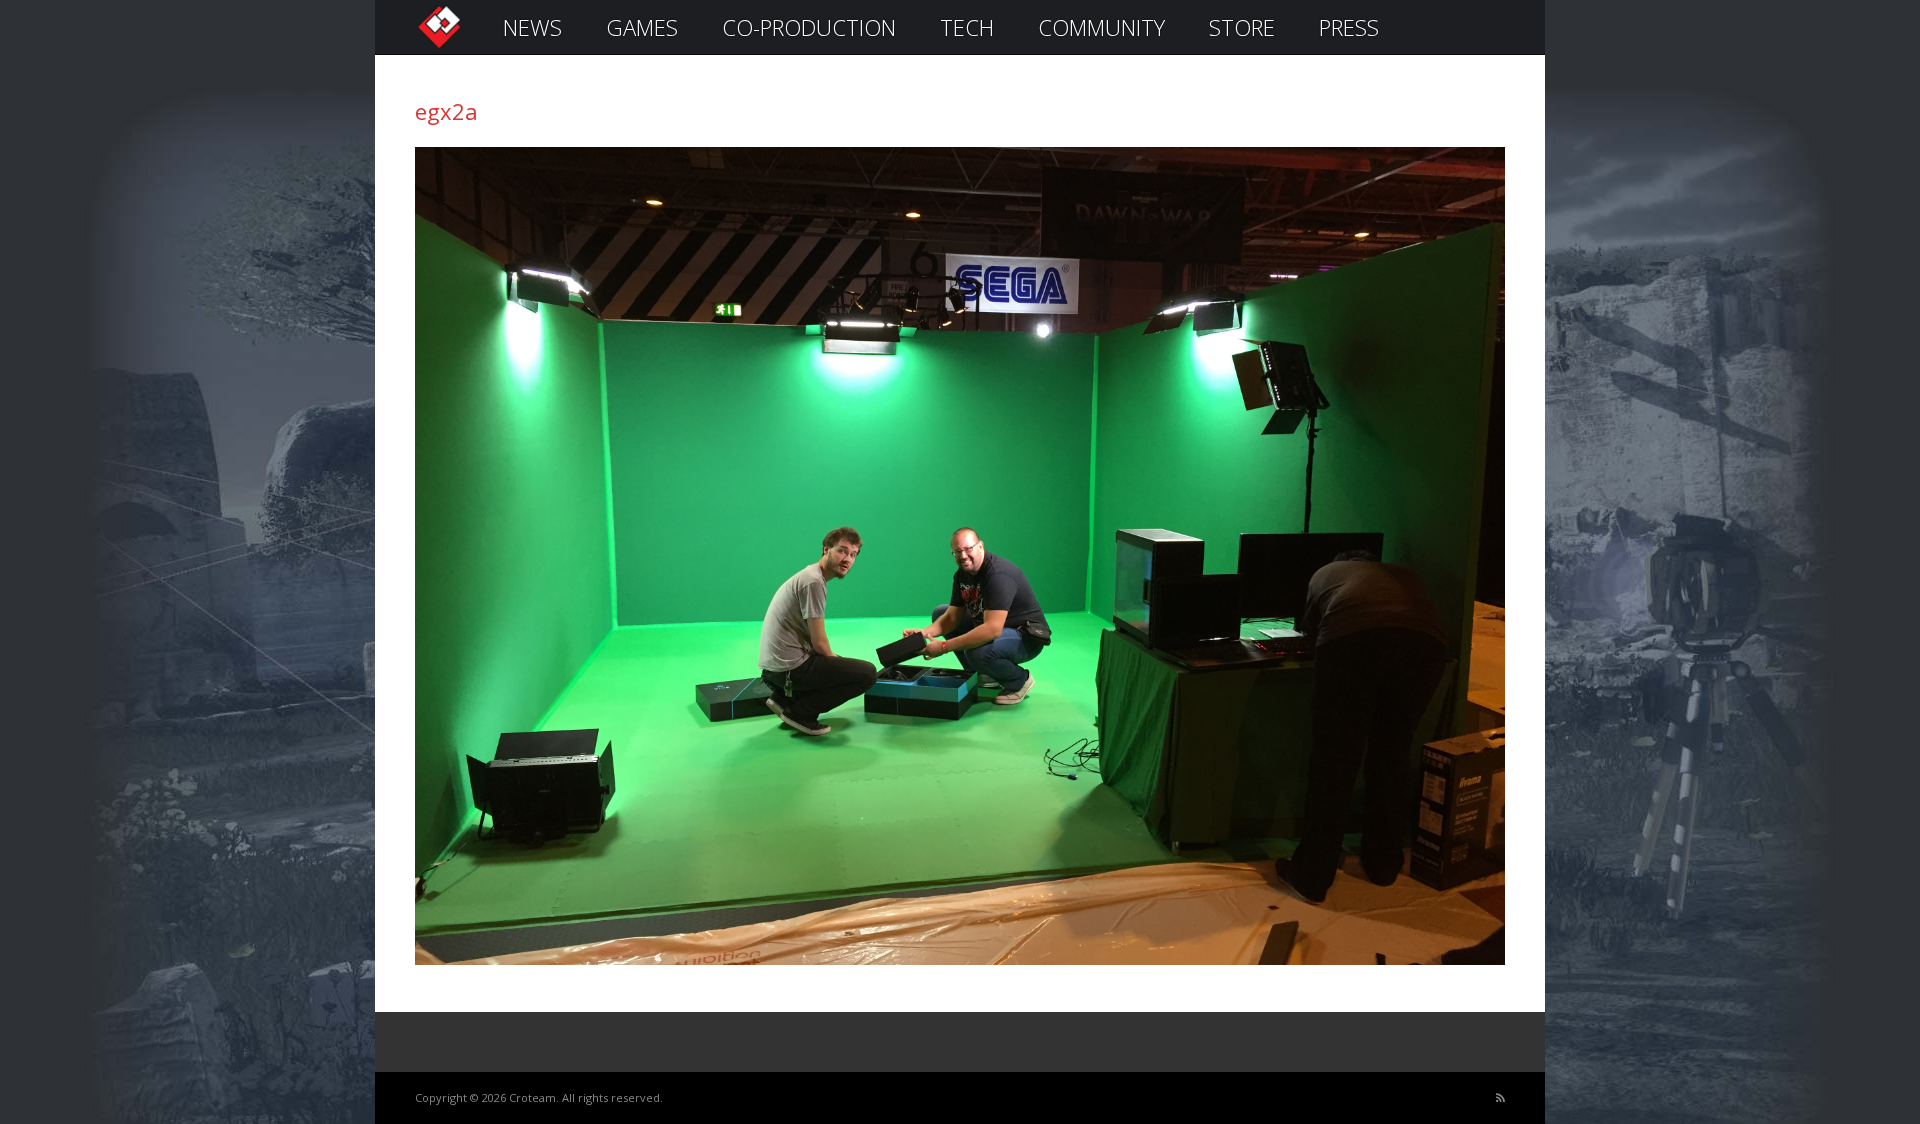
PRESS (1349, 27)
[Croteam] (439, 46)
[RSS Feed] (1500, 1098)
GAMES (642, 27)
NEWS (532, 27)
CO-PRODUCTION (809, 27)
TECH (967, 27)
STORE (1242, 27)
